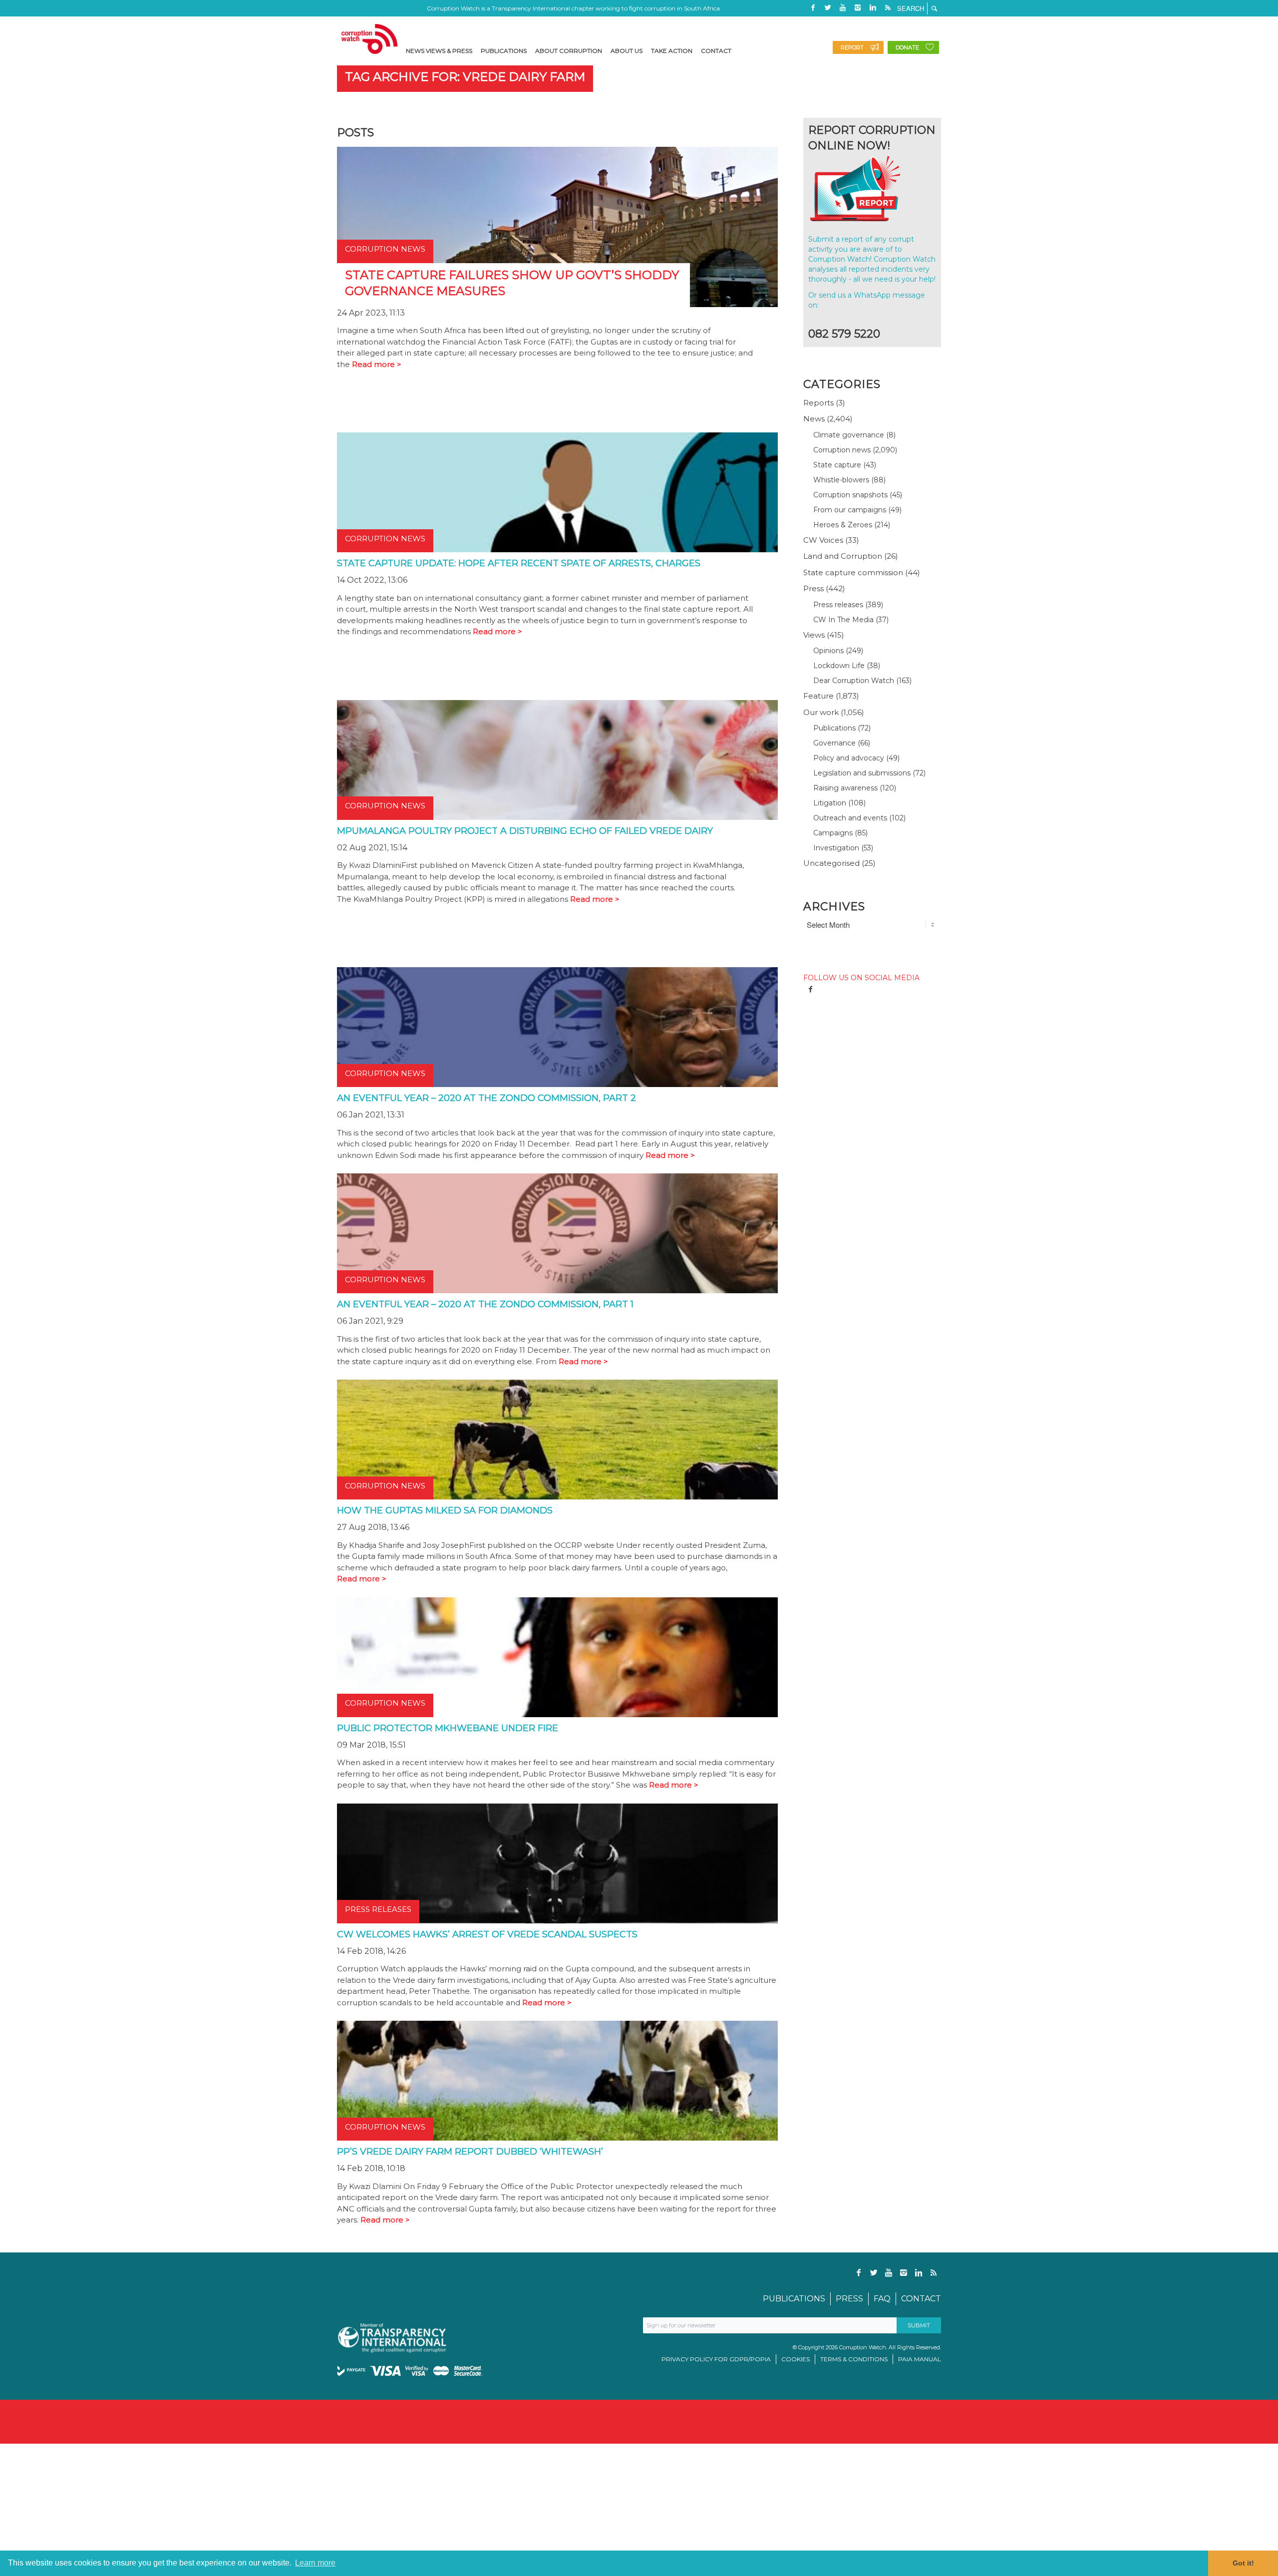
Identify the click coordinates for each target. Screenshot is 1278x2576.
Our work (821, 712)
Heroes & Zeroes (843, 525)
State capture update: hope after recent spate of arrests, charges (519, 563)
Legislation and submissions (862, 773)
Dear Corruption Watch (854, 681)
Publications (834, 728)
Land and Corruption (843, 556)
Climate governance (849, 435)
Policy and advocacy (849, 758)
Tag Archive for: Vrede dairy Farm (465, 77)
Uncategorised (831, 863)
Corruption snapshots (850, 495)
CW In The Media (843, 620)
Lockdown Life (839, 666)
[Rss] (888, 7)
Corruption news (842, 450)
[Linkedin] (873, 7)
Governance (834, 743)
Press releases (838, 605)
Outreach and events (850, 818)
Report (852, 47)
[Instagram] (858, 7)
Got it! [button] (1243, 2563)
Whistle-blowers (841, 480)
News (814, 419)
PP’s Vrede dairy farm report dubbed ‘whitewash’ (470, 2152)
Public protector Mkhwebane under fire (448, 1728)
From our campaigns (850, 510)
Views (814, 635)
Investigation (836, 848)
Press (813, 588)
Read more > (377, 364)
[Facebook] (813, 7)
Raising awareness (845, 788)
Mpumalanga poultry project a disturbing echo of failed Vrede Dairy (525, 831)
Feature (818, 696)
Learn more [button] (315, 2563)
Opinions (828, 651)
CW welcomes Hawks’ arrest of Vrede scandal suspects (487, 1934)
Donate (907, 47)
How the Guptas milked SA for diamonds (445, 1510)
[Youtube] (843, 7)
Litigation (830, 803)
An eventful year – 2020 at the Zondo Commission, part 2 (486, 1098)
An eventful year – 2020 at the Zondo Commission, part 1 (485, 1304)
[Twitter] (828, 7)
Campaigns (833, 833)
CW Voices (823, 540)
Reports (818, 403)
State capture (837, 465)
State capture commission (853, 572)
